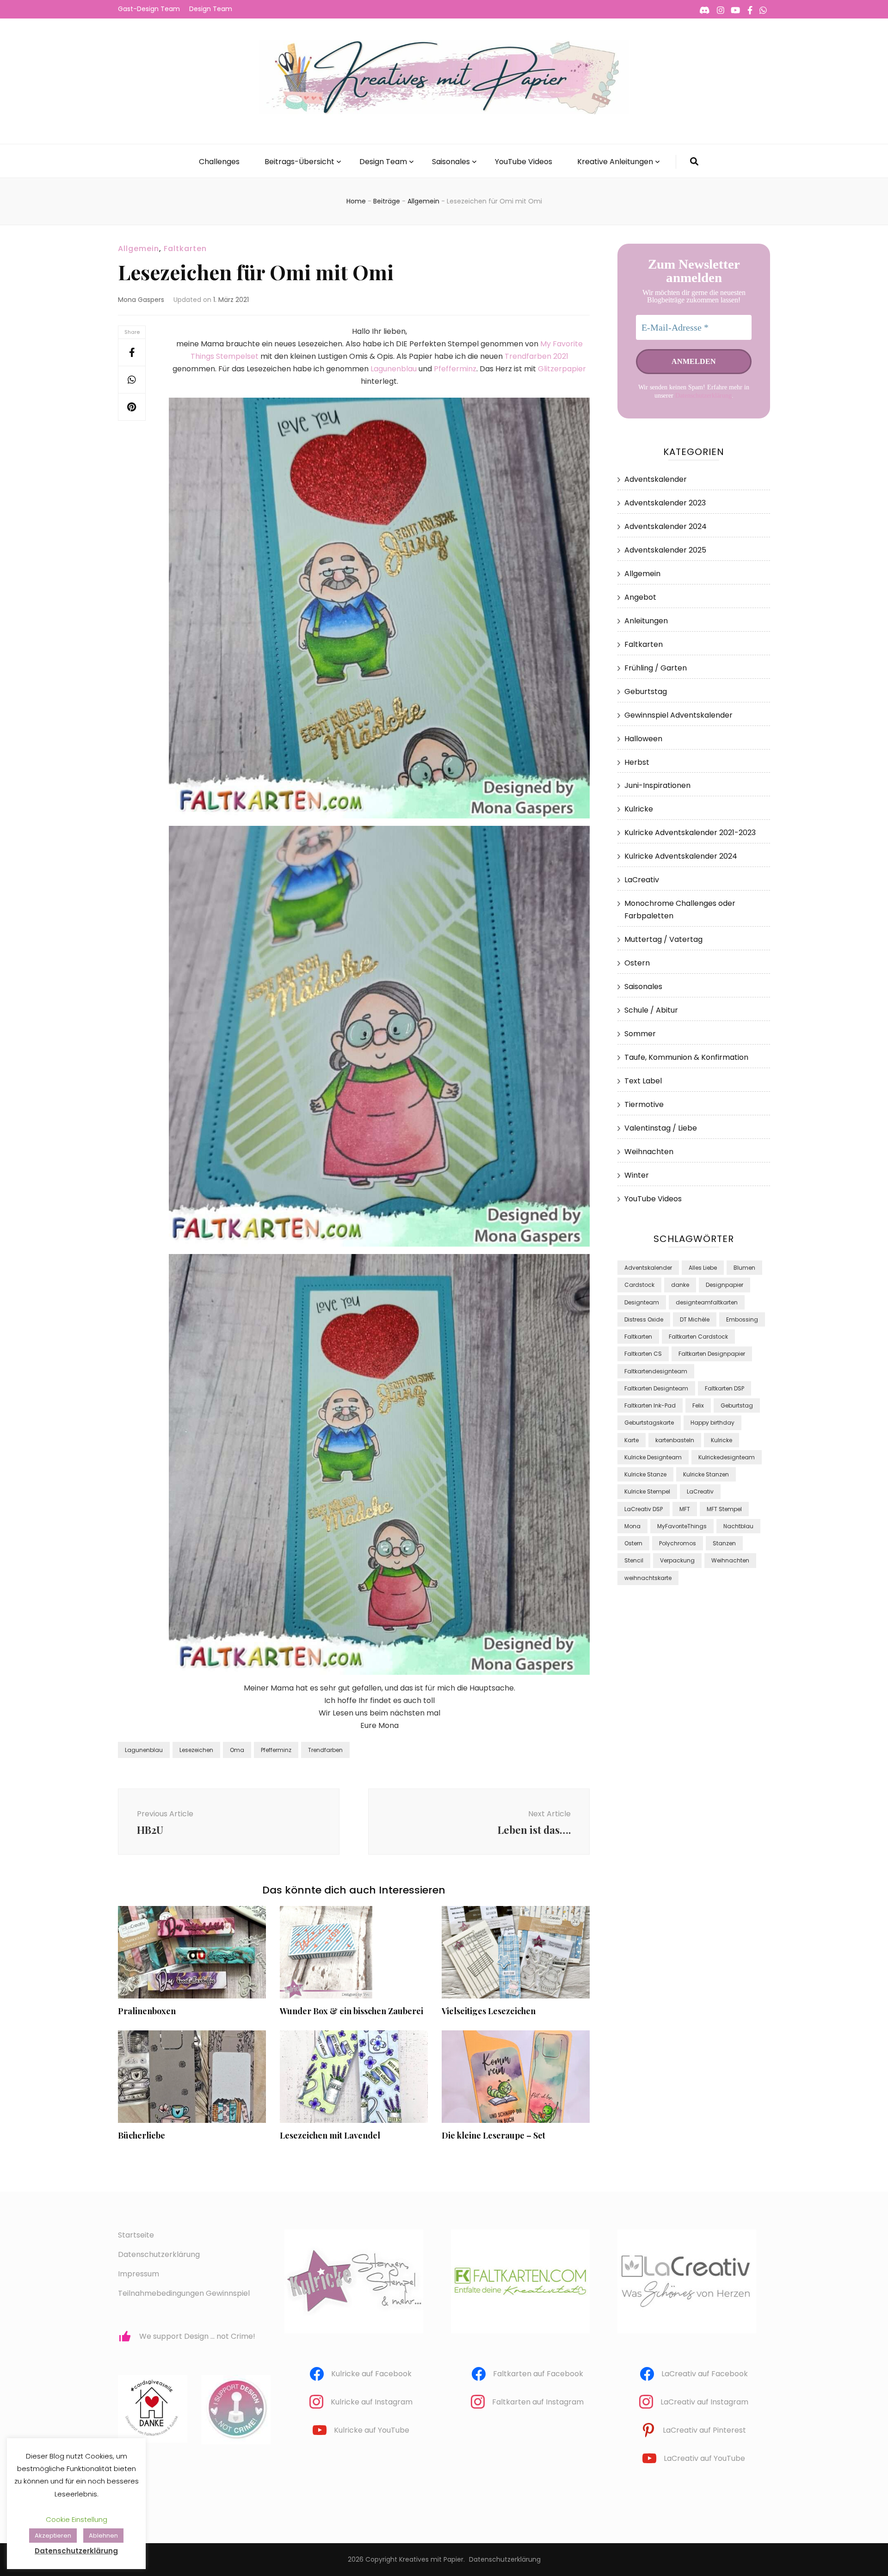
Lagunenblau (395, 369)
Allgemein (139, 249)
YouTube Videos (524, 162)
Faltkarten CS (643, 1354)
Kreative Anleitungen (615, 162)
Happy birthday (712, 1423)
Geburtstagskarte (649, 1423)
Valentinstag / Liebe (661, 1128)
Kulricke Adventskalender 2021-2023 (690, 833)
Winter (637, 1175)
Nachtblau (738, 1526)
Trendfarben (325, 1750)
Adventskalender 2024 (666, 526)
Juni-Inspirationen (657, 785)
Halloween (643, 739)
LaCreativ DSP (644, 1509)
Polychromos (678, 1543)
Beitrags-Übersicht (299, 162)
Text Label (643, 1081)
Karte (632, 1440)
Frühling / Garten (656, 668)
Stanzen (724, 1543)
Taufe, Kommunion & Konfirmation (686, 1057)
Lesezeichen (196, 1750)
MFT (685, 1509)
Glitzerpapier (562, 369)
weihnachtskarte (648, 1578)
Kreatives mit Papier (431, 2559)
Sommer (640, 1034)
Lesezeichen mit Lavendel (330, 2135)
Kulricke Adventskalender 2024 (681, 856)
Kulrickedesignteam (727, 1457)
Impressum (139, 2274)
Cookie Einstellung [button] (77, 2519)
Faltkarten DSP (725, 1388)
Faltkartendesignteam (656, 1371)
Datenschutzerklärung (703, 396)
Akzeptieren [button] (53, 2536)
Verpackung (677, 1560)
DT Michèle (695, 1319)
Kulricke (639, 809)
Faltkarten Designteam (656, 1388)
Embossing (742, 1319)
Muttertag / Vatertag (663, 939)
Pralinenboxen (147, 2011)
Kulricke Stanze (645, 1474)
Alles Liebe (703, 1268)
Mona (632, 1526)
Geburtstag (646, 692)
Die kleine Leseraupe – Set (493, 2135)
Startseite (136, 2235)
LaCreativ (642, 880)
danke (680, 1285)
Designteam (642, 1302)
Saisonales (451, 162)
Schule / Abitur (651, 1010)
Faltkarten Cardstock (698, 1337)
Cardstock (639, 1285)
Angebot (640, 597)
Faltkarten (185, 249)
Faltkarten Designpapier (712, 1354)
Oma (237, 1750)
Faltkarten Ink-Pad (650, 1405)
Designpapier (725, 1285)
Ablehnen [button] (103, 2536)
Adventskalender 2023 (665, 503)
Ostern (637, 963)
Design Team (211, 9)
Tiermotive (644, 1104)
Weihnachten (649, 1152)
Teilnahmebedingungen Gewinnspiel (184, 2293)
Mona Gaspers (141, 300)
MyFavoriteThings (682, 1526)
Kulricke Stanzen (706, 1474)
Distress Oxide (644, 1319)
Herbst (637, 762)
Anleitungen (646, 621)
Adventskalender (656, 479)
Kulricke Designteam (653, 1457)
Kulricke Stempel (647, 1491)
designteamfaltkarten (707, 1302)
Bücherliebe (142, 2135)
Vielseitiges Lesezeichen (489, 2011)
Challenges (219, 162)
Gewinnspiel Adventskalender (678, 715)
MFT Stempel (724, 1509)
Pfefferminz (455, 369)
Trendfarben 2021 (536, 356)
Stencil (634, 1560)
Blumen (744, 1268)
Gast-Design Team (149, 9)
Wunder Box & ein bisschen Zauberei (351, 2011)
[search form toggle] (694, 162)
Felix (698, 1405)
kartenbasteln (675, 1440)
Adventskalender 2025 (665, 550)
